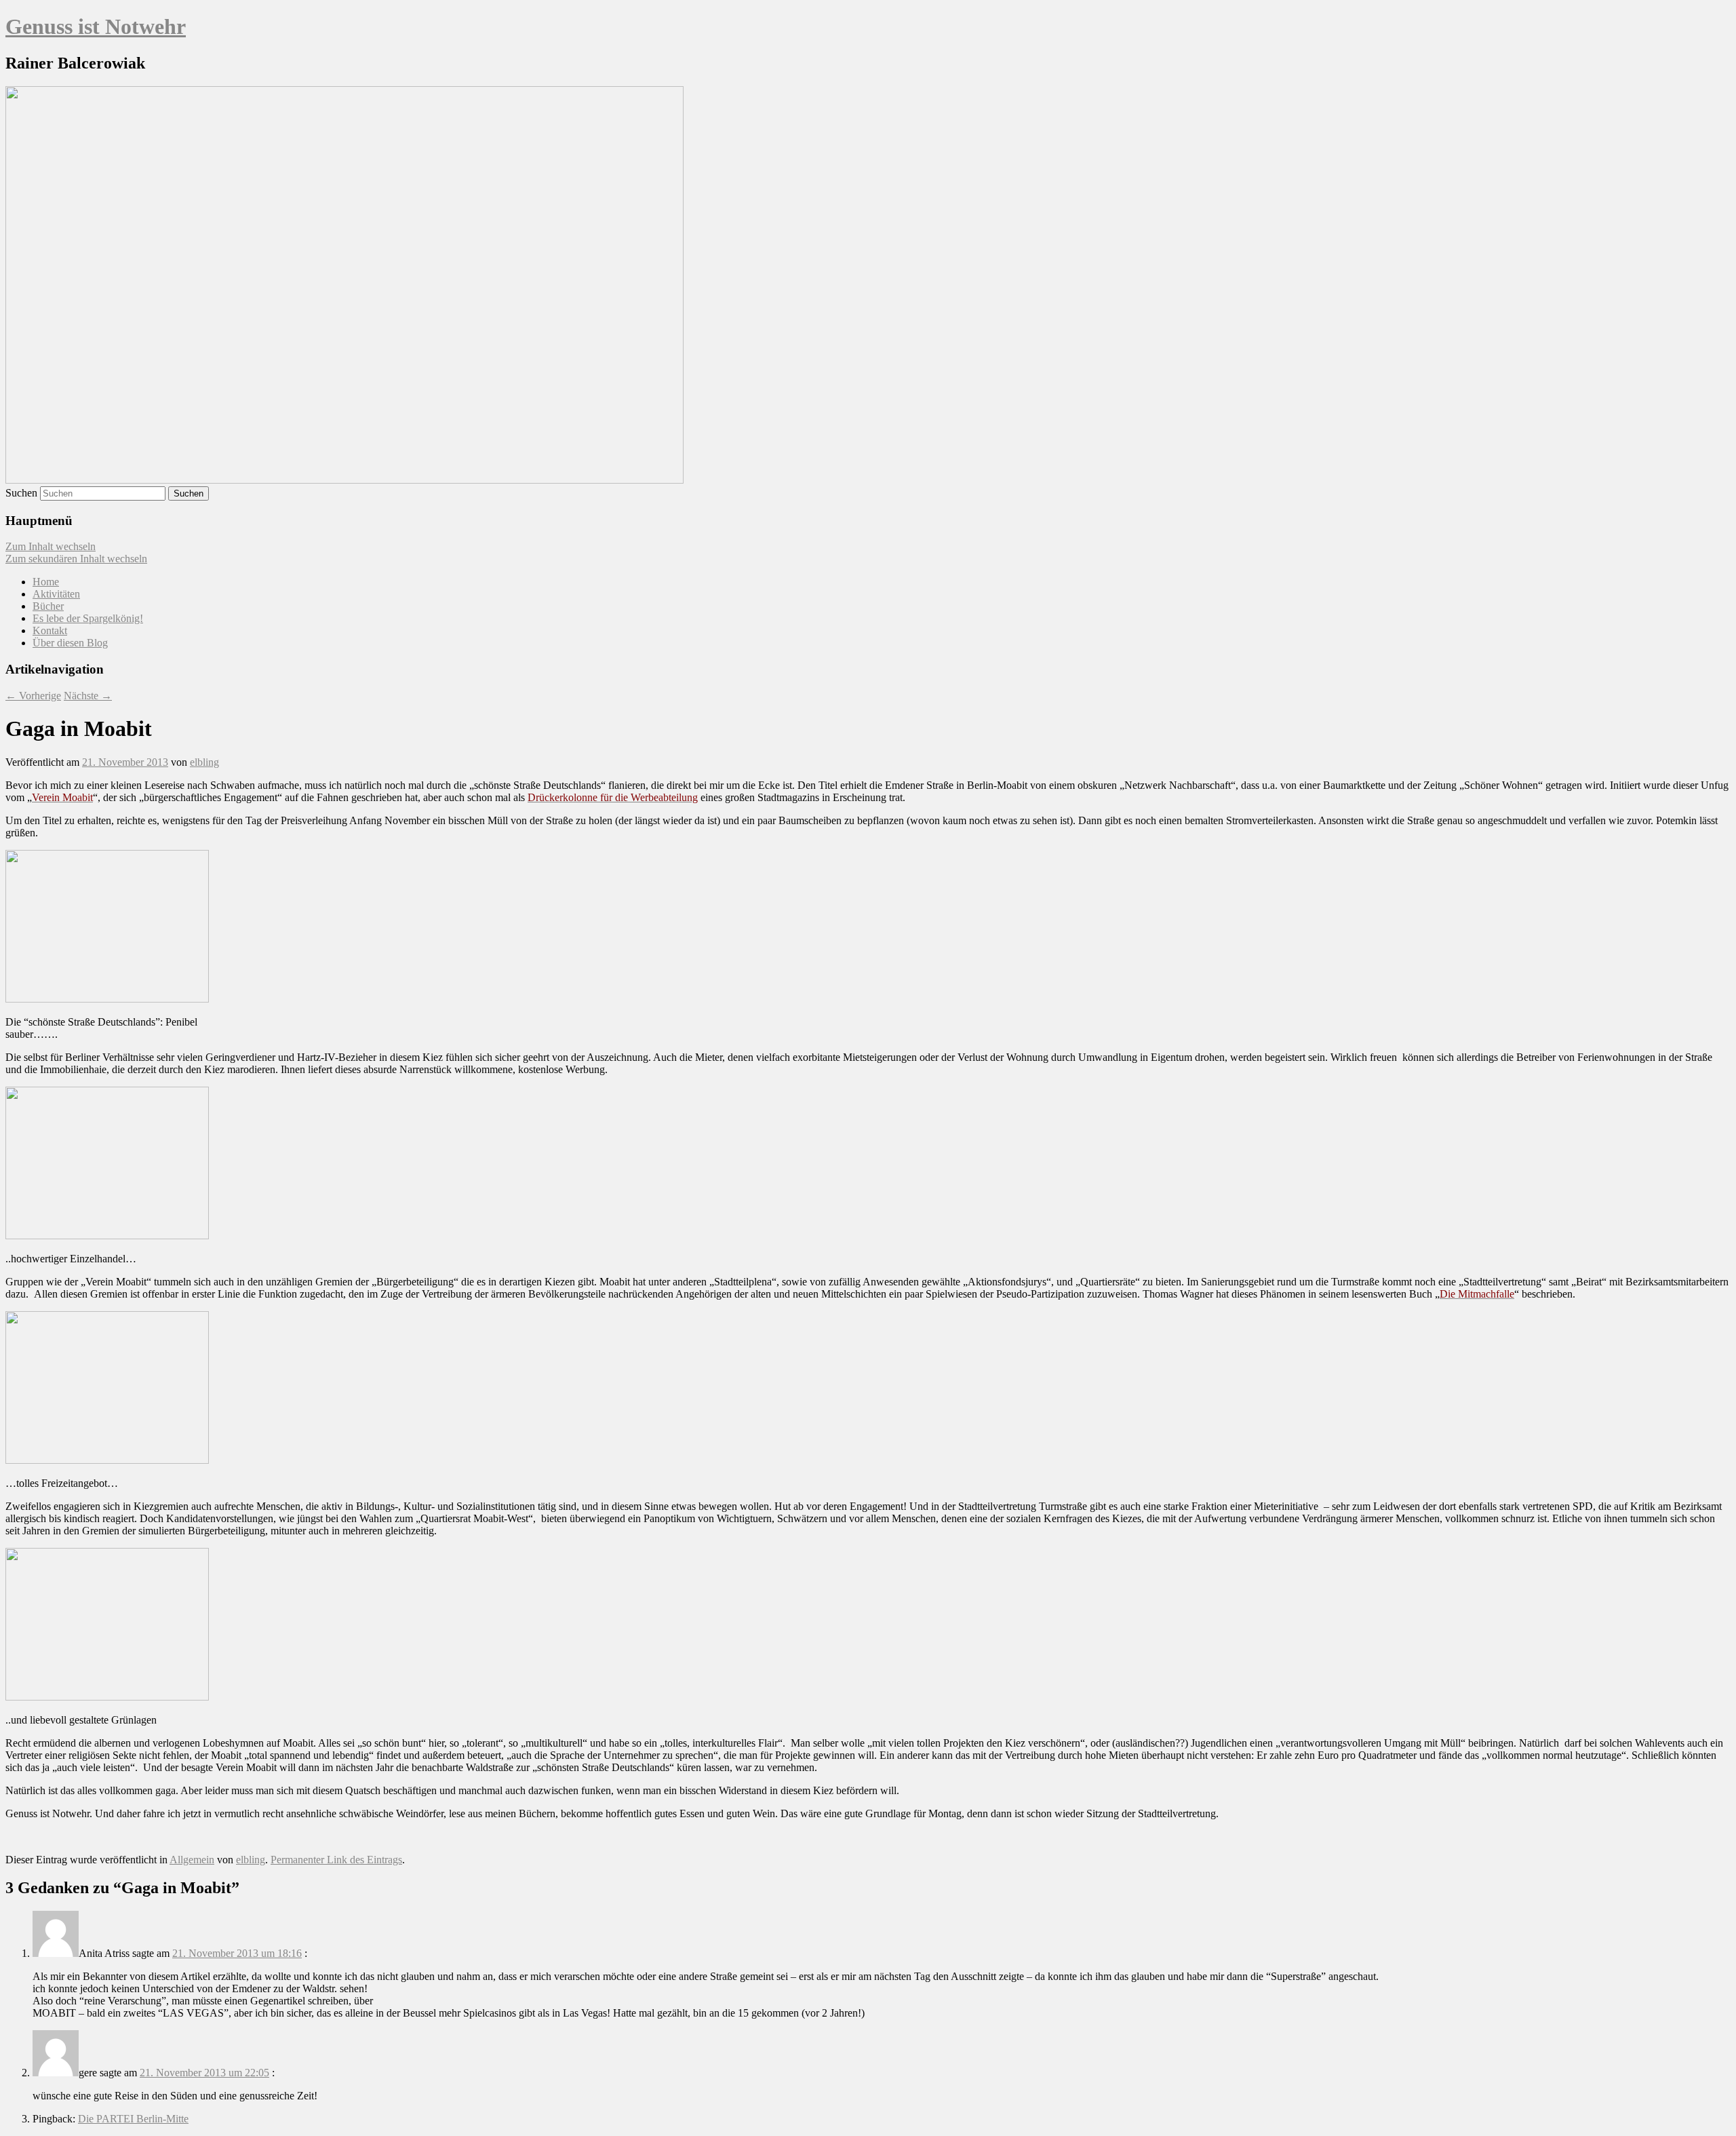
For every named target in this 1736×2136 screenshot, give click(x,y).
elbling (204, 762)
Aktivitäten (56, 594)
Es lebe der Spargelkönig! (88, 618)
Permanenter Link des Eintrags (336, 1860)
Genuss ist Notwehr (96, 26)
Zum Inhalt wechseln (51, 546)
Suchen (21, 493)
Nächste (88, 696)
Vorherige (33, 696)
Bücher (48, 606)
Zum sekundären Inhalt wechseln (76, 559)
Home (46, 582)
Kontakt (50, 630)
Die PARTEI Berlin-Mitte (133, 2119)
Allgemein (192, 1860)
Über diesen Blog (70, 643)
